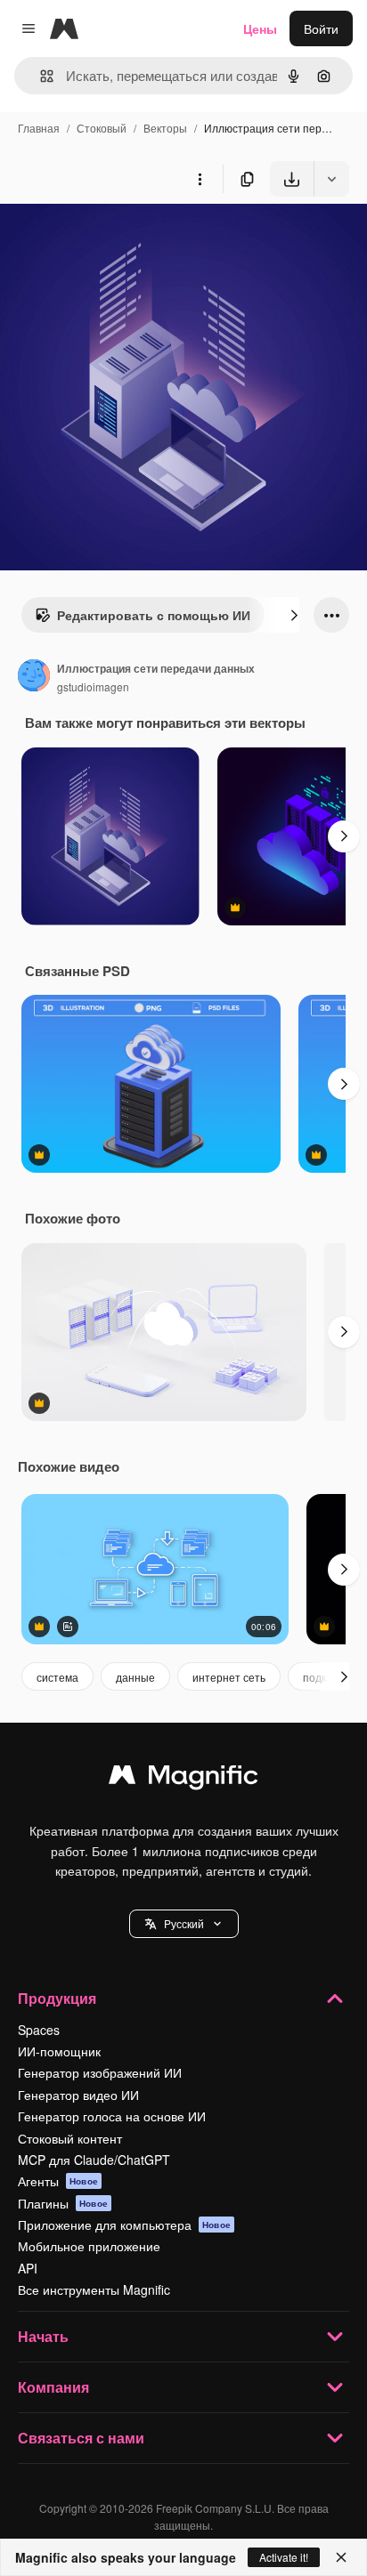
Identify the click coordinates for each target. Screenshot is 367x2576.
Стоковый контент (70, 2138)
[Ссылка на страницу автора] (34, 677)
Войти (321, 28)
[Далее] (294, 615)
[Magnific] (183, 1779)
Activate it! (284, 2557)
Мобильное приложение (89, 2246)
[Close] (341, 2557)
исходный (119, 238)
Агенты (58, 2181)
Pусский (184, 1923)
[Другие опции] (200, 179)
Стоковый (102, 128)
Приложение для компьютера (124, 2225)
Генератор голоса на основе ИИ (112, 2116)
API (28, 2268)
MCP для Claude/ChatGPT (94, 2160)
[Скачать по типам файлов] (331, 179)
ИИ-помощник (59, 2051)
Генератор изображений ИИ (100, 2072)
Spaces (39, 2030)
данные (135, 1677)
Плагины (63, 2203)
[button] (184, 1924)
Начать (43, 2336)
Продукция (57, 1998)
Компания (53, 2387)
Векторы (165, 128)
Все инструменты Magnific (94, 2289)
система (57, 1677)
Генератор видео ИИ (78, 2095)
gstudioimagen (93, 686)
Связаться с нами (81, 2438)
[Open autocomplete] (40, 76)
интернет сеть (229, 1677)
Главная (39, 128)
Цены (260, 28)
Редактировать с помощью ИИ (154, 615)
